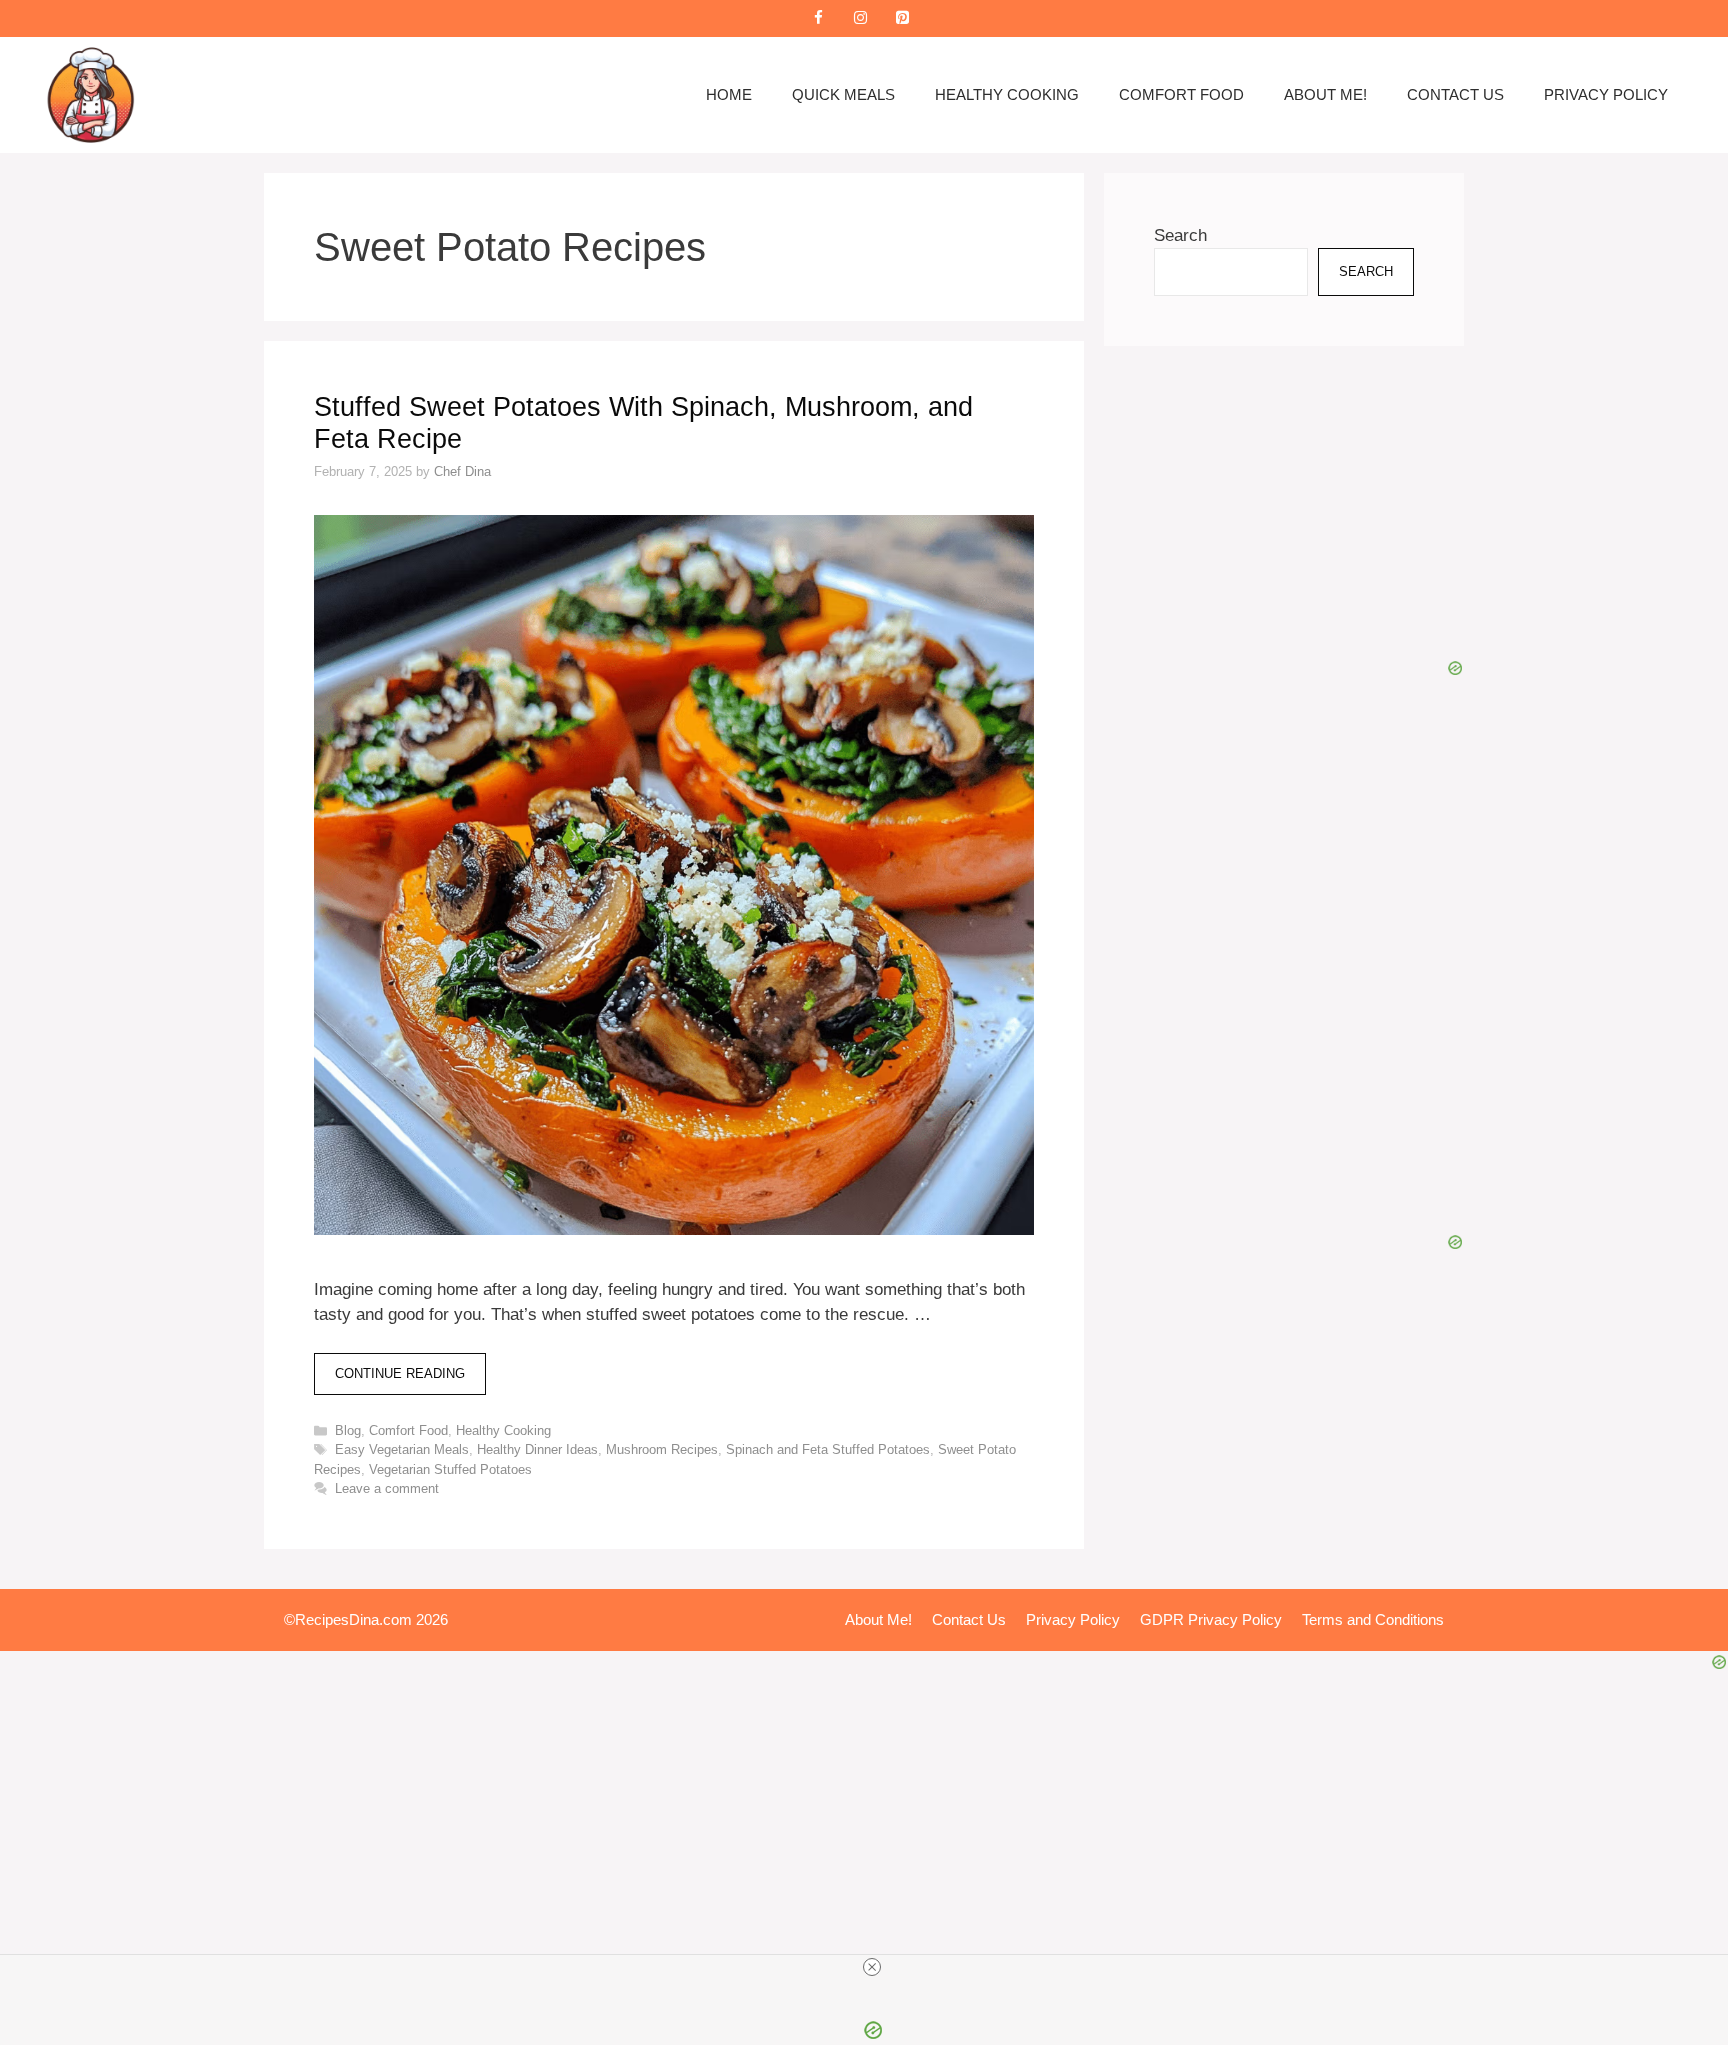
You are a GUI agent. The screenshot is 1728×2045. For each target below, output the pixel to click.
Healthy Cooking (1007, 94)
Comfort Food (1181, 94)
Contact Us (1455, 94)
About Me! (1325, 94)
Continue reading (400, 1373)
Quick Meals (843, 94)
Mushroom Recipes (662, 1449)
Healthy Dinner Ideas (537, 1449)
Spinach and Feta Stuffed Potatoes (828, 1449)
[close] (872, 1967)
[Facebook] (818, 18)
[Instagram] (860, 18)
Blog (348, 1430)
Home (729, 94)
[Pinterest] (902, 18)
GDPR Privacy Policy (1211, 1619)
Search (1180, 235)
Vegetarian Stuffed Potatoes (450, 1469)
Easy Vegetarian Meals (402, 1449)
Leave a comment (387, 1488)
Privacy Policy (1606, 94)
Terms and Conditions (1373, 1619)
